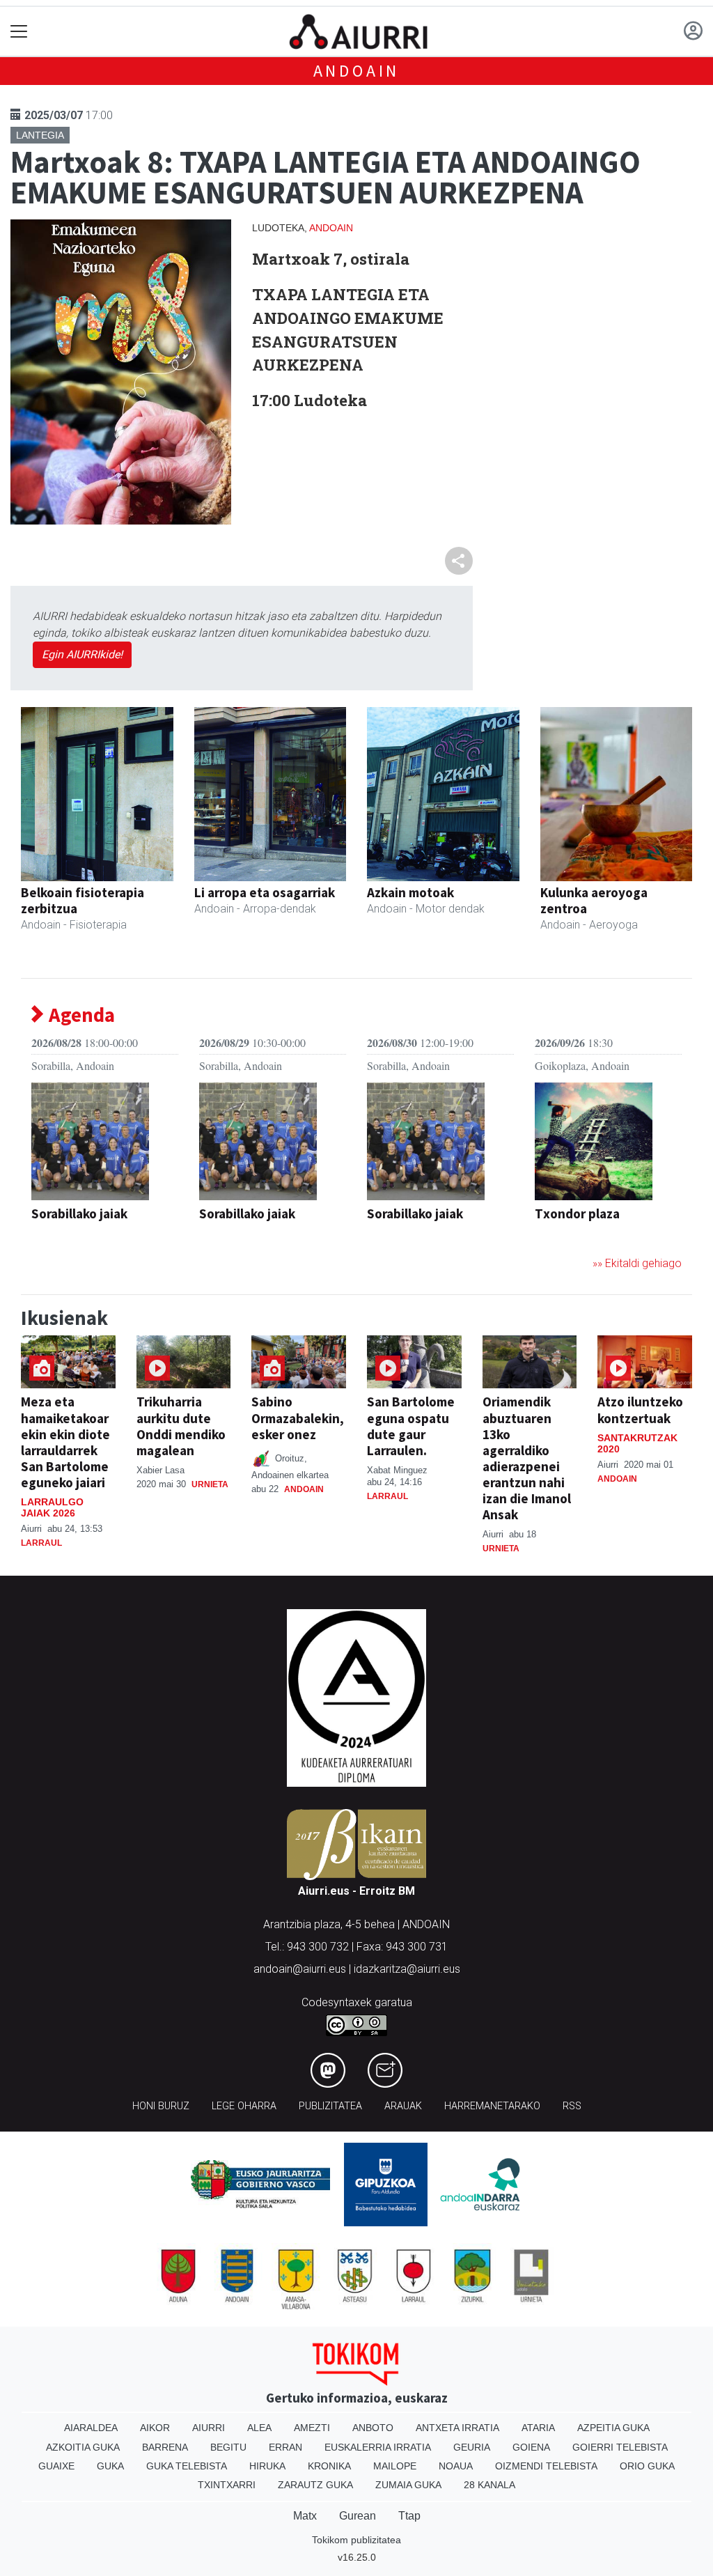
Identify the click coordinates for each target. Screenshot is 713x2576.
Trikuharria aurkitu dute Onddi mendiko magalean (181, 1426)
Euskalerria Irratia (378, 2447)
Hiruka (267, 2466)
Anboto (373, 2428)
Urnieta (210, 1484)
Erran (285, 2447)
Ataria (538, 2428)
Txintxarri (227, 2485)
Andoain (357, 71)
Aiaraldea (91, 2428)
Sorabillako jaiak (79, 1213)
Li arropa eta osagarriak (265, 892)
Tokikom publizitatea (356, 2540)
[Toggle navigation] (19, 32)
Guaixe (56, 2466)
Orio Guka (647, 2466)
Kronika (329, 2466)
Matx (305, 2516)
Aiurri (209, 2428)
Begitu (228, 2447)
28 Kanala (489, 2485)
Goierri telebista (620, 2447)
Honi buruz (161, 2106)
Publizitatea (330, 2106)
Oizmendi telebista (546, 2466)
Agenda (80, 1015)
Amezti (312, 2428)
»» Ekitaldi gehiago (637, 1263)
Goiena (531, 2447)
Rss (572, 2106)
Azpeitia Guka (613, 2428)
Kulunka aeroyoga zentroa (594, 900)
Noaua (456, 2466)
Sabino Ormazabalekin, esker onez (298, 1418)
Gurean (358, 2516)
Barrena (165, 2447)
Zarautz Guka (315, 2485)
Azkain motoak (410, 892)
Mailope (395, 2466)
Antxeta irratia (457, 2428)
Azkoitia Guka (83, 2447)
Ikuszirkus (564, 1236)
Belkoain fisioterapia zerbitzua (83, 900)
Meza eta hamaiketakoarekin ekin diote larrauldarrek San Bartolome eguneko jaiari (65, 1442)
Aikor (155, 2428)
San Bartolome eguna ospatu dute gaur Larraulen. (411, 1426)
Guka (110, 2466)
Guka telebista (187, 2466)
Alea (259, 2428)
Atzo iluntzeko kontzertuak (640, 1410)
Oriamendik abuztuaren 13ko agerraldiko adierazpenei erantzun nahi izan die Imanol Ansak (527, 1458)
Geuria (472, 2447)
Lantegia (40, 135)
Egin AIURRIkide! (82, 654)
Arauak (403, 2106)
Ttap (409, 2516)
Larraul (41, 1543)
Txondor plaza (577, 1213)
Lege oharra (244, 2106)
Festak (50, 1236)
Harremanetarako (492, 2106)
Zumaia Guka (408, 2485)
